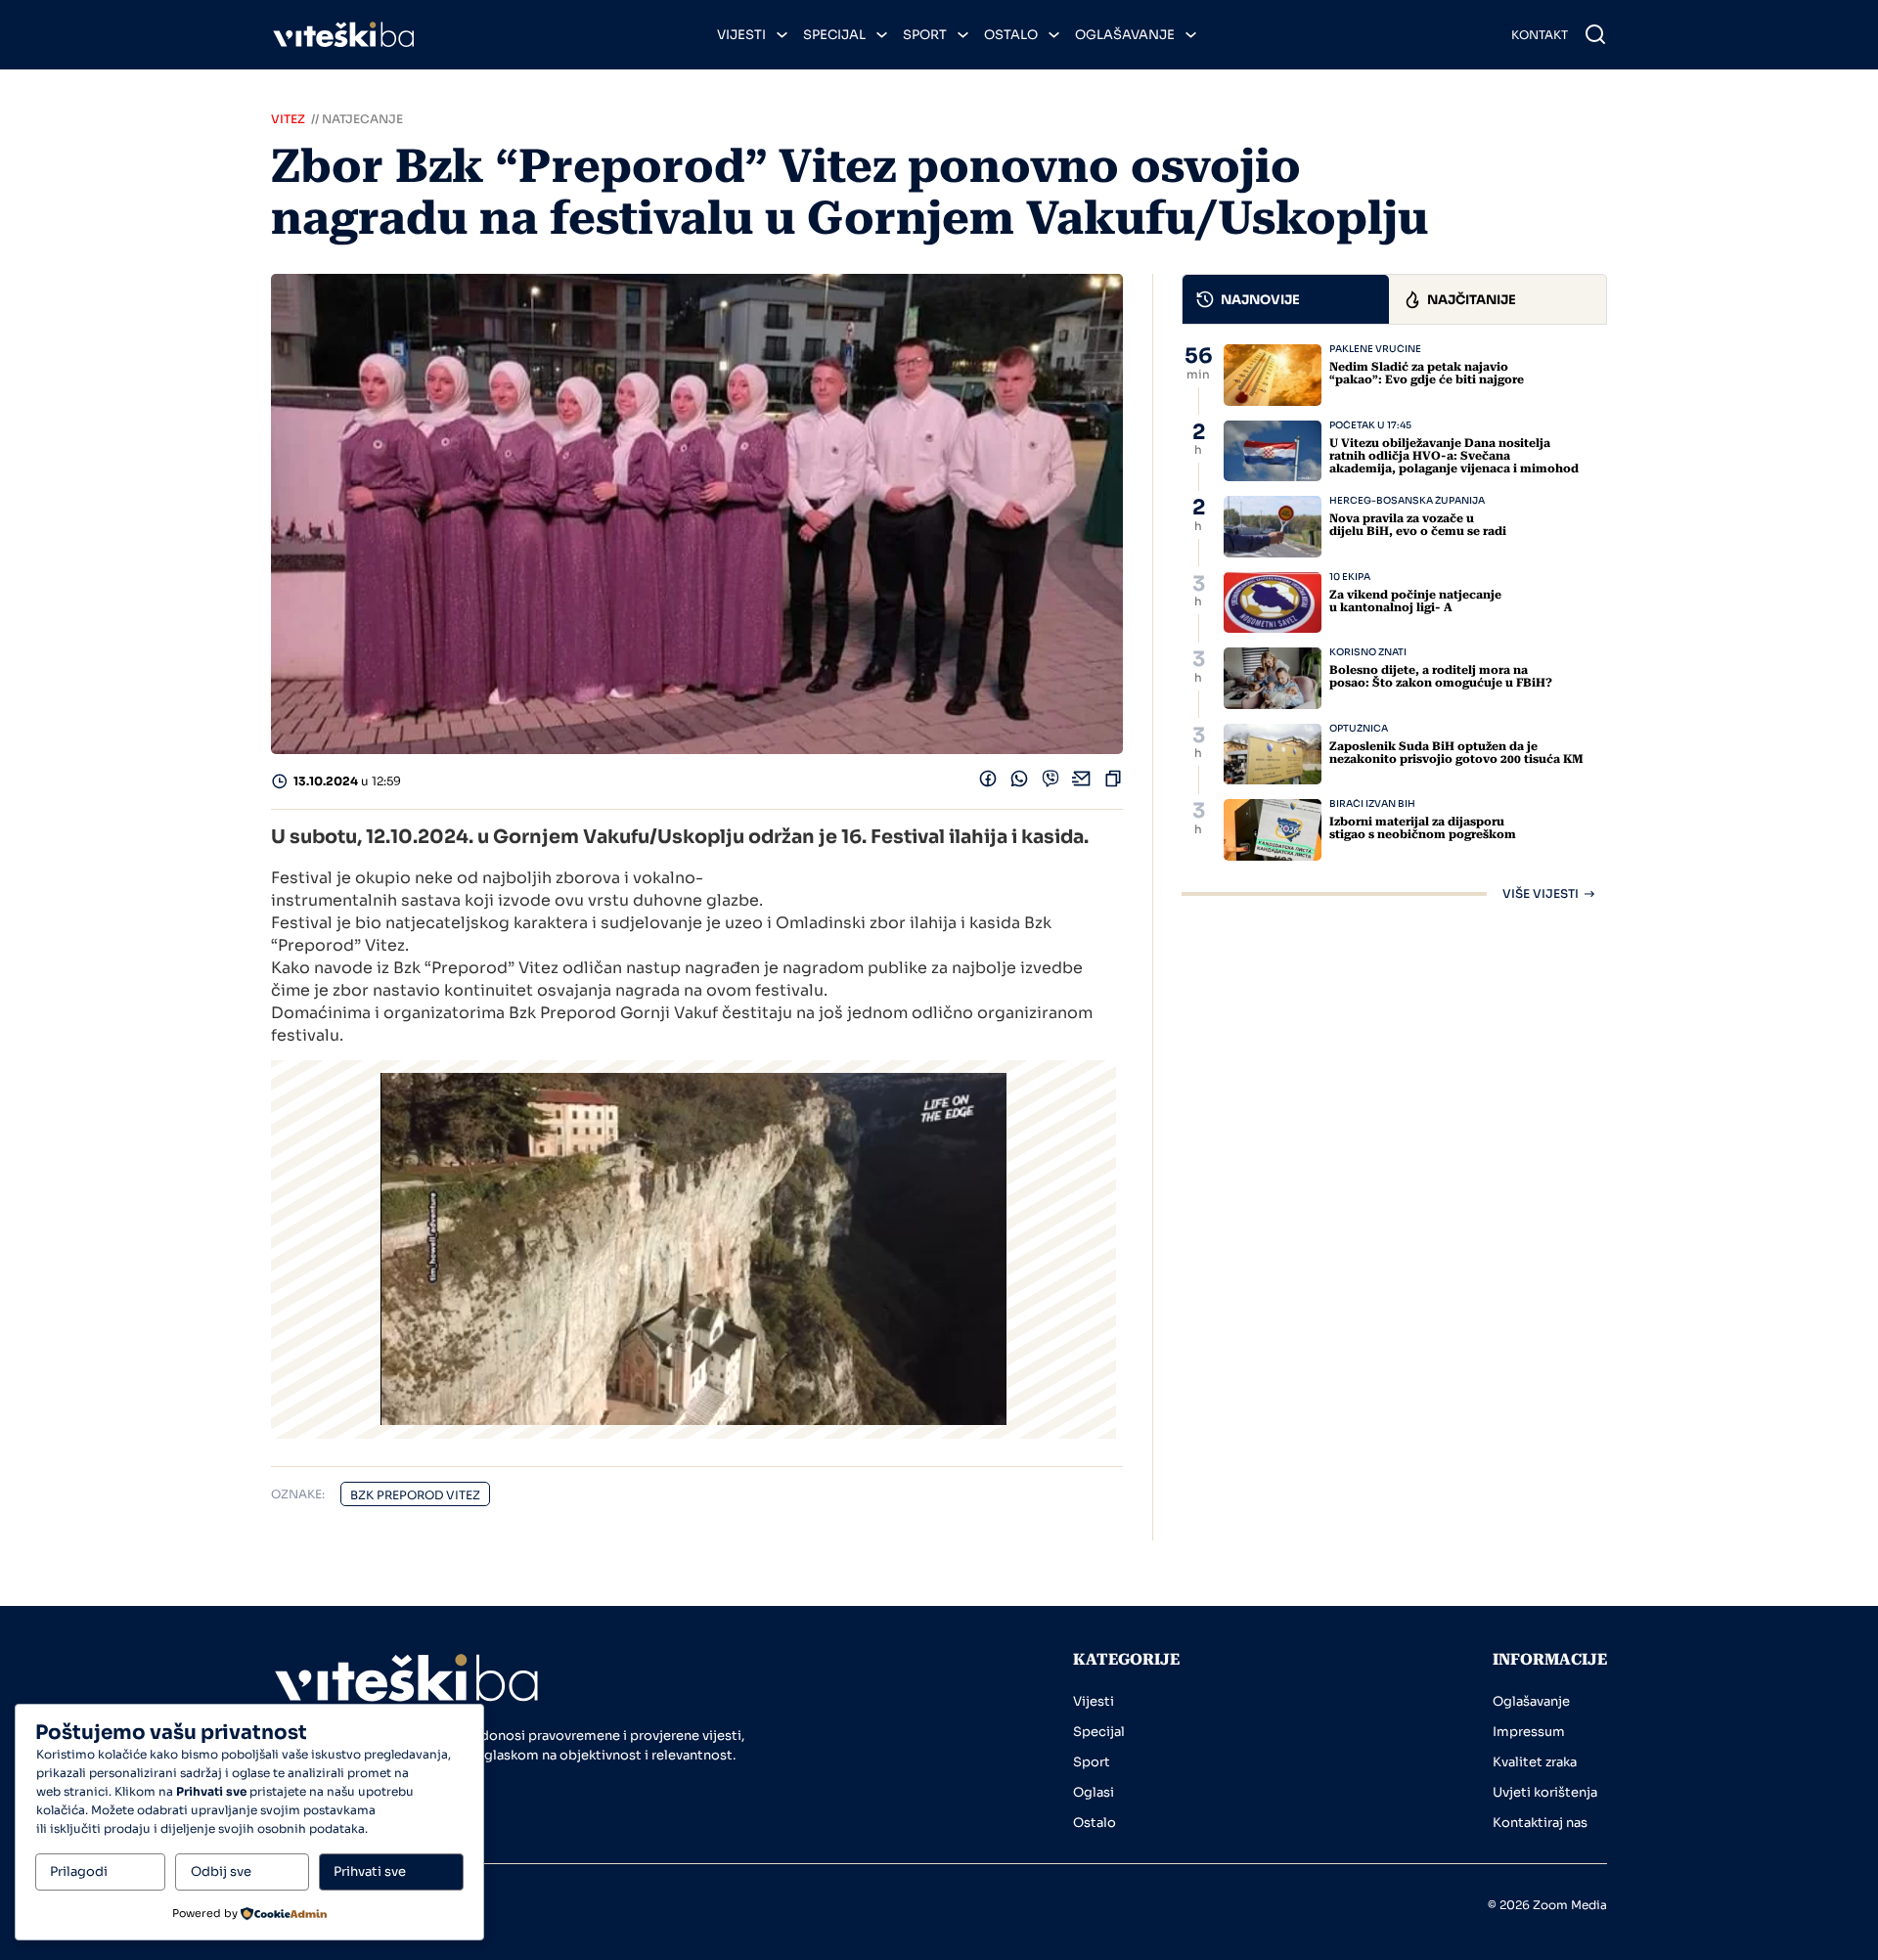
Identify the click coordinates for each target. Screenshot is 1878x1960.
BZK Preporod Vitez (415, 1495)
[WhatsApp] (1019, 783)
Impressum (1529, 1732)
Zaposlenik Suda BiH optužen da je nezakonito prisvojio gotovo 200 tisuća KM (1456, 753)
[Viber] (1051, 783)
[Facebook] (988, 783)
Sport (925, 35)
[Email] (1082, 783)
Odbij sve (221, 1871)
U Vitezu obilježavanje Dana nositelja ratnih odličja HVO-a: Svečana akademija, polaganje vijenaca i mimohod (1454, 456)
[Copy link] (1113, 783)
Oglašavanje (1125, 35)
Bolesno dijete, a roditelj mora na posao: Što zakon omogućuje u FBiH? (1441, 676)
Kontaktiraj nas (1540, 1823)
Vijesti (741, 35)
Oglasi (1094, 1792)
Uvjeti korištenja (1545, 1792)
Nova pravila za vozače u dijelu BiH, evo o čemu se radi (1418, 525)
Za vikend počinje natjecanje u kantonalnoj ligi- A (1415, 601)
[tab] (1286, 299)
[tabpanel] (1394, 622)
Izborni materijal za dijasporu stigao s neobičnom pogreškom (1423, 828)
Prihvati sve (370, 1871)
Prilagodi (79, 1871)
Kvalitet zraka (1535, 1762)
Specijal (834, 35)
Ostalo (1011, 35)
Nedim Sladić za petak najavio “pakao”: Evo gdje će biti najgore (1427, 373)
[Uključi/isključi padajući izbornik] (782, 35)
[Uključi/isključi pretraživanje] (1595, 34)
